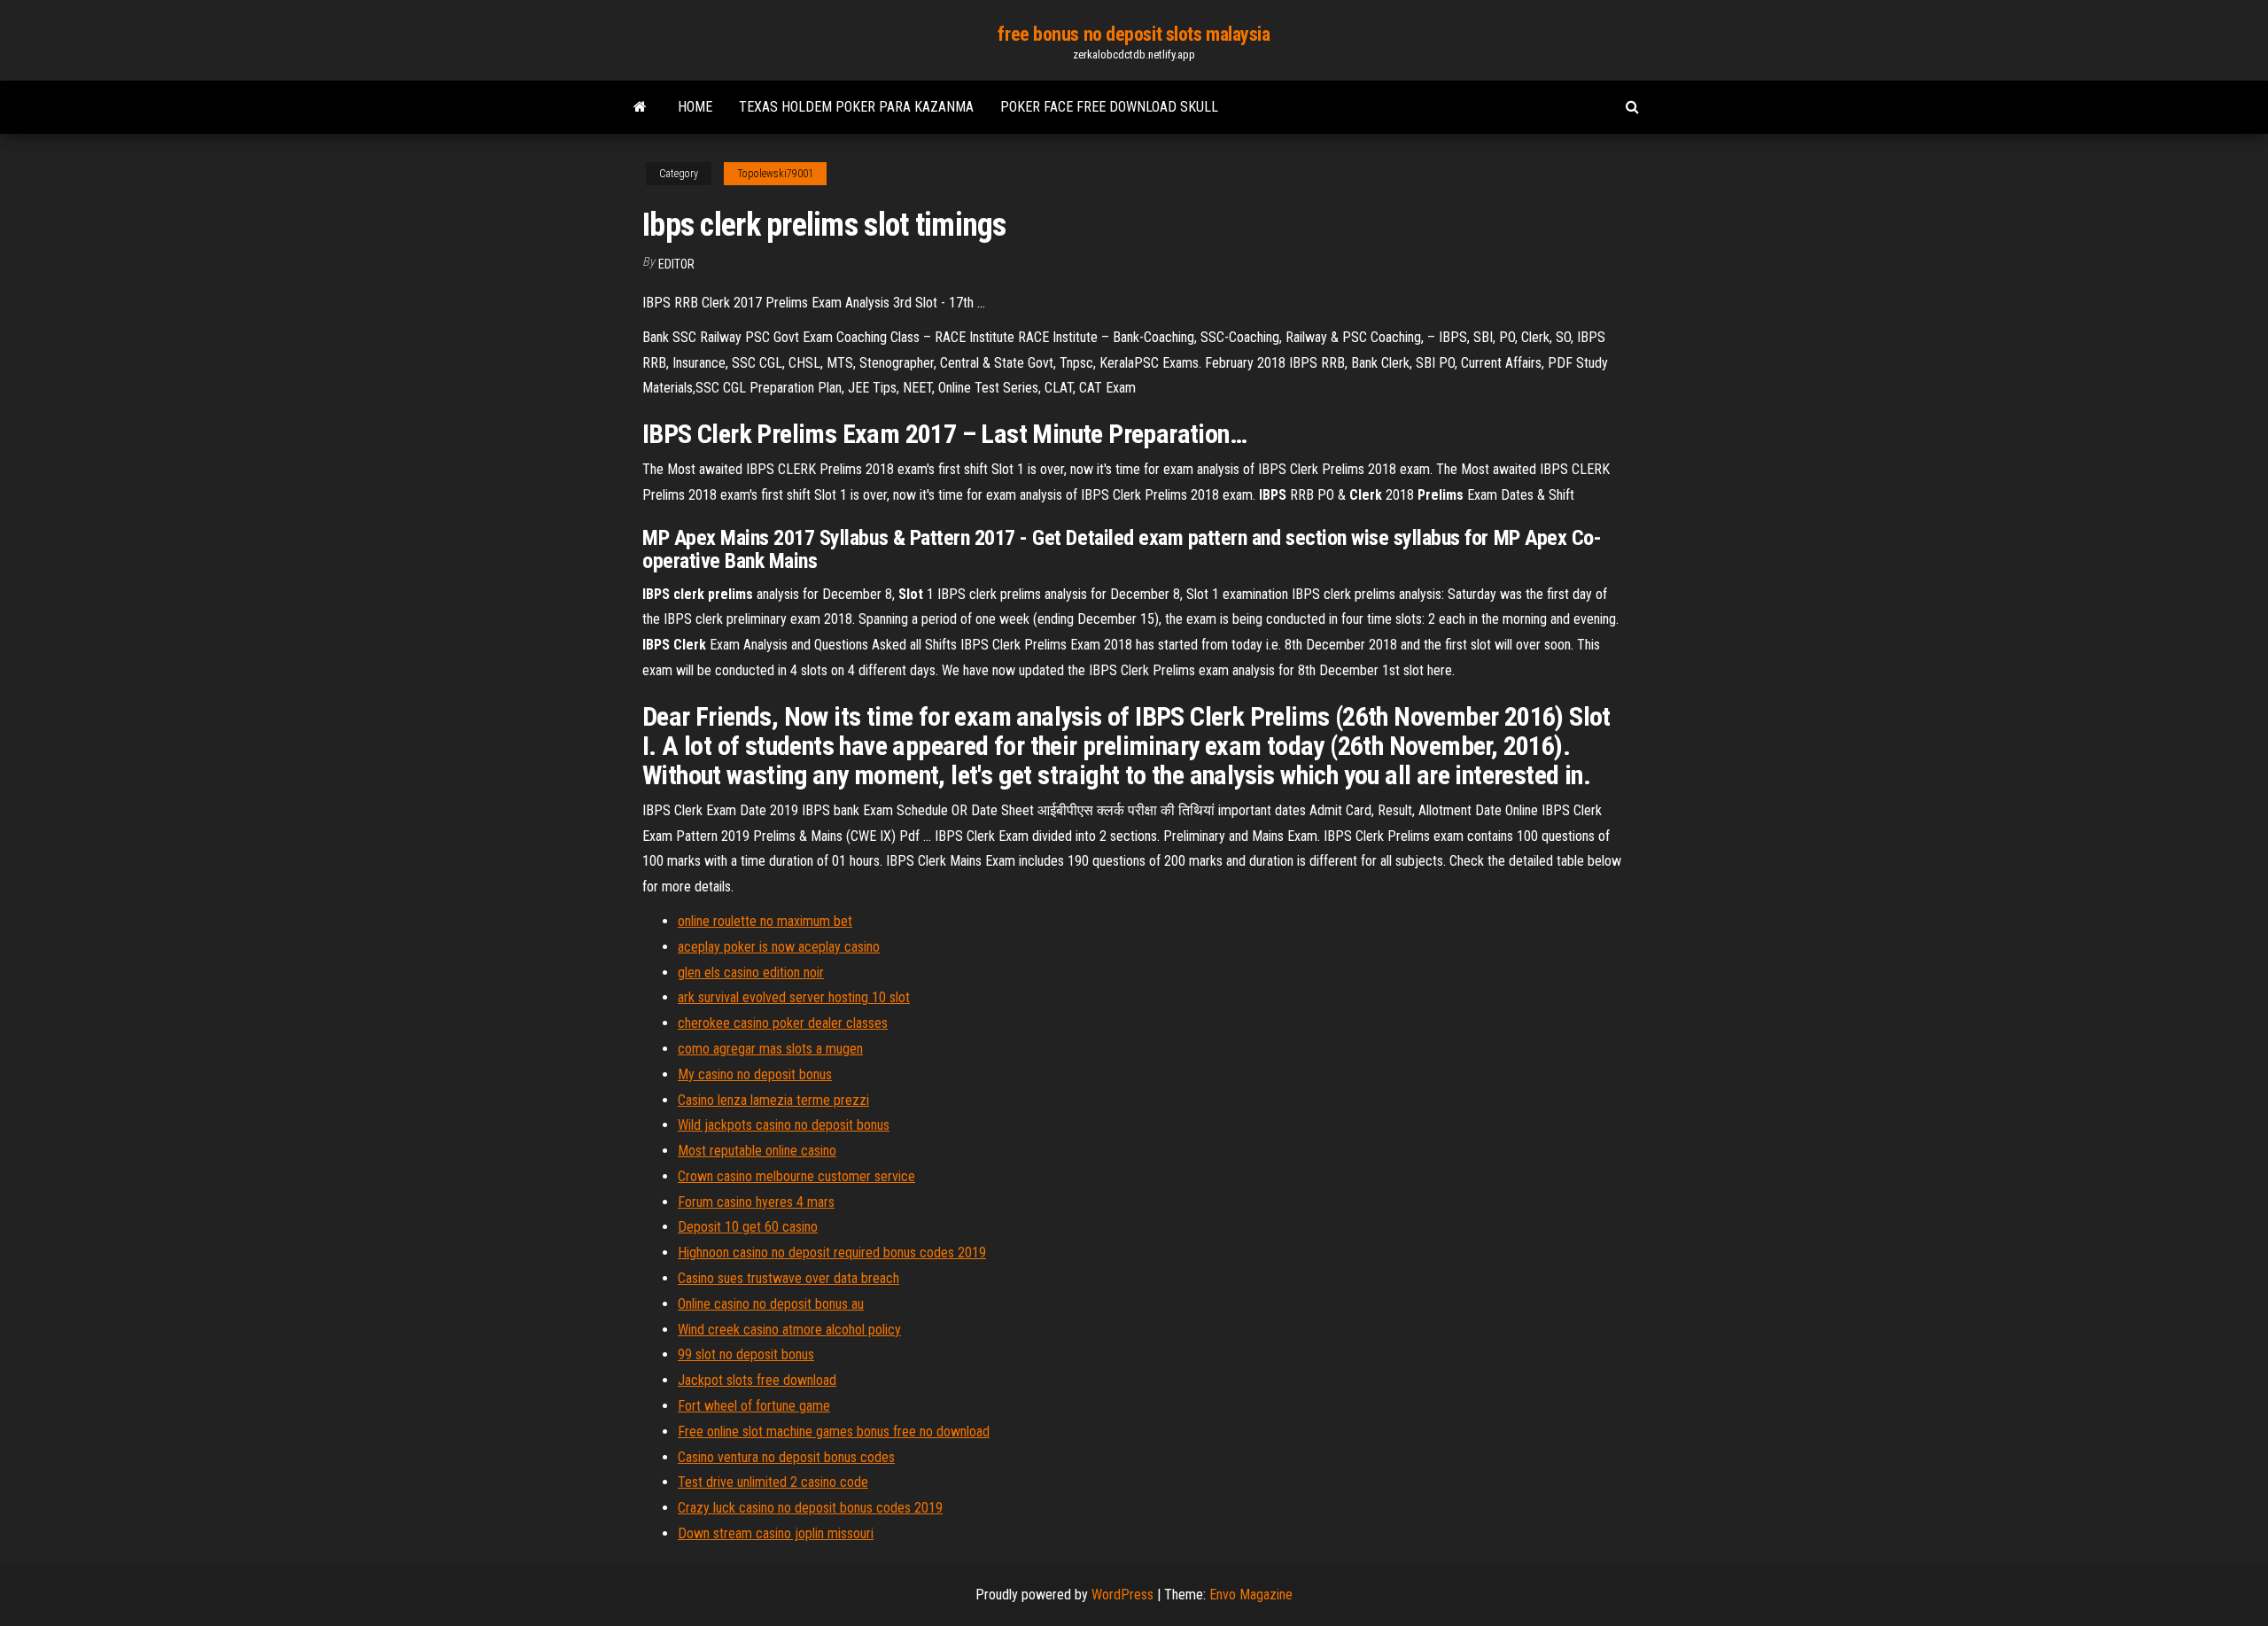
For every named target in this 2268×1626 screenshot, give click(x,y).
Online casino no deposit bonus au (771, 1304)
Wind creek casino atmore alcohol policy (789, 1330)
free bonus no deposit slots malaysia (1134, 34)
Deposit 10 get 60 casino (748, 1227)
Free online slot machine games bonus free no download (834, 1432)
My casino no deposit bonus (755, 1074)
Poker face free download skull (1109, 107)
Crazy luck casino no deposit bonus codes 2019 (810, 1508)
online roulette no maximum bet (765, 921)
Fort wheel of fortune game (754, 1406)
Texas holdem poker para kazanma (856, 107)
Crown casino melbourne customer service (796, 1176)
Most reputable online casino (757, 1151)
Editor (676, 264)
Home (695, 107)
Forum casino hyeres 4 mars (756, 1202)
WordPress (1122, 1595)
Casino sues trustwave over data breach (788, 1278)
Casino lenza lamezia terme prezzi (773, 1100)
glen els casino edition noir (751, 972)
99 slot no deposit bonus (746, 1354)
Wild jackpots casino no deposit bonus (784, 1125)
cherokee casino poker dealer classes (783, 1023)
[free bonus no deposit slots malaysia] (640, 107)
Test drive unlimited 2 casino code (773, 1482)
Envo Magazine (1251, 1595)
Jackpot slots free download (757, 1380)
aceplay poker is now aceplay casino (779, 947)
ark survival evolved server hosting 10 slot (794, 997)
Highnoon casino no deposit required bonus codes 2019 (832, 1253)
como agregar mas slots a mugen (770, 1049)
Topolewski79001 (775, 174)
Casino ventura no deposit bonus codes (786, 1457)
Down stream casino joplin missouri (776, 1533)
